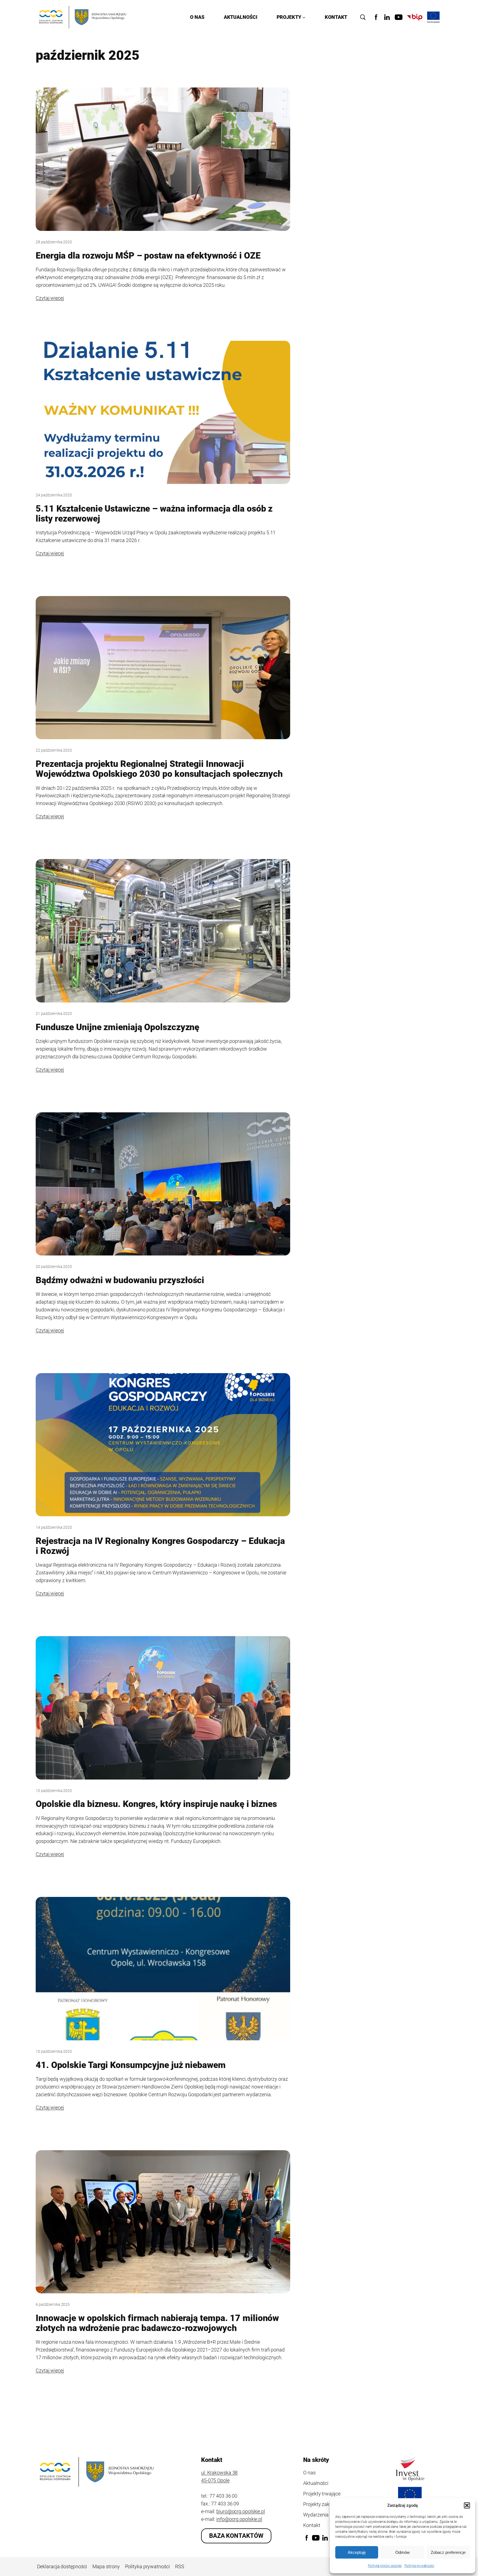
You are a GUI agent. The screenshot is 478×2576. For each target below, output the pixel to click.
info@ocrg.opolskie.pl (239, 2519)
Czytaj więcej (50, 298)
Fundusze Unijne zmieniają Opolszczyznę (117, 1027)
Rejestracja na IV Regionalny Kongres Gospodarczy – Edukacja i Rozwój (160, 1546)
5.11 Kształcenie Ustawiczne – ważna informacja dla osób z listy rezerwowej (154, 514)
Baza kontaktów (236, 2536)
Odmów (402, 2552)
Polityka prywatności (419, 2566)
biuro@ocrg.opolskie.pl (241, 2511)
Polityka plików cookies (385, 2566)
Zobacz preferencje (448, 2552)
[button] (467, 2505)
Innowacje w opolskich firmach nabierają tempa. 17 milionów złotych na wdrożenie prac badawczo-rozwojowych (157, 2323)
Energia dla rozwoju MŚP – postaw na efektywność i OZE (148, 256)
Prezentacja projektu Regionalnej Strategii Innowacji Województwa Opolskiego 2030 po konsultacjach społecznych (159, 769)
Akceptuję (357, 2552)
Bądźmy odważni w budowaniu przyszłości (120, 1280)
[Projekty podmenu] (304, 17)
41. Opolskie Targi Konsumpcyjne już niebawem (131, 2065)
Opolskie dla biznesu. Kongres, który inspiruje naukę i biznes (156, 1804)
